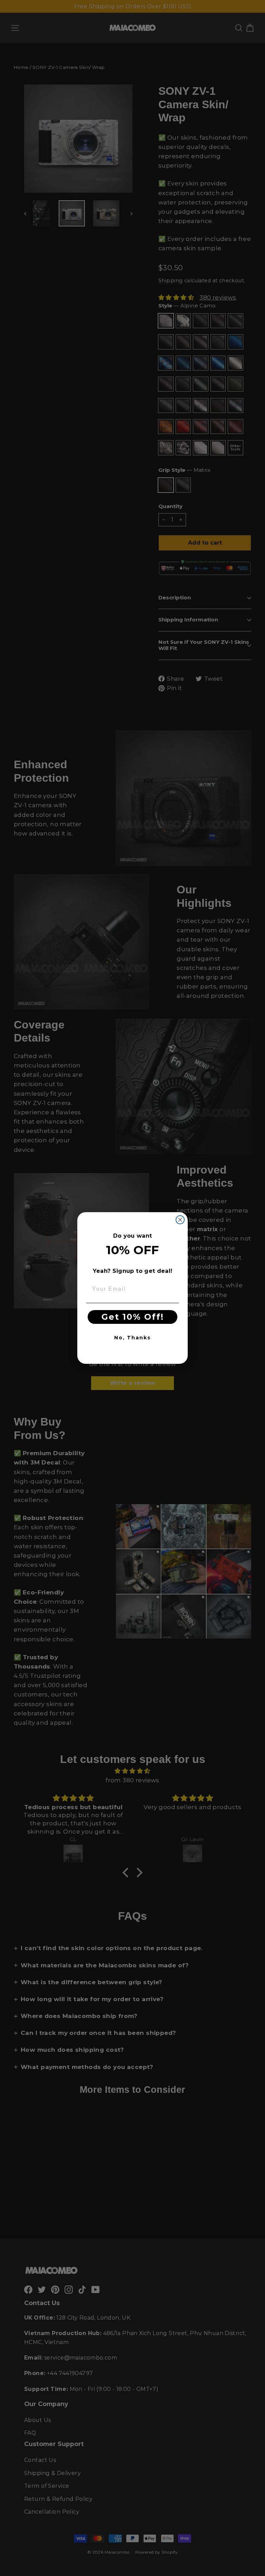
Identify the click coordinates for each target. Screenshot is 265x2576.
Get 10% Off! (133, 1317)
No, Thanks (132, 1338)
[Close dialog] (180, 1220)
